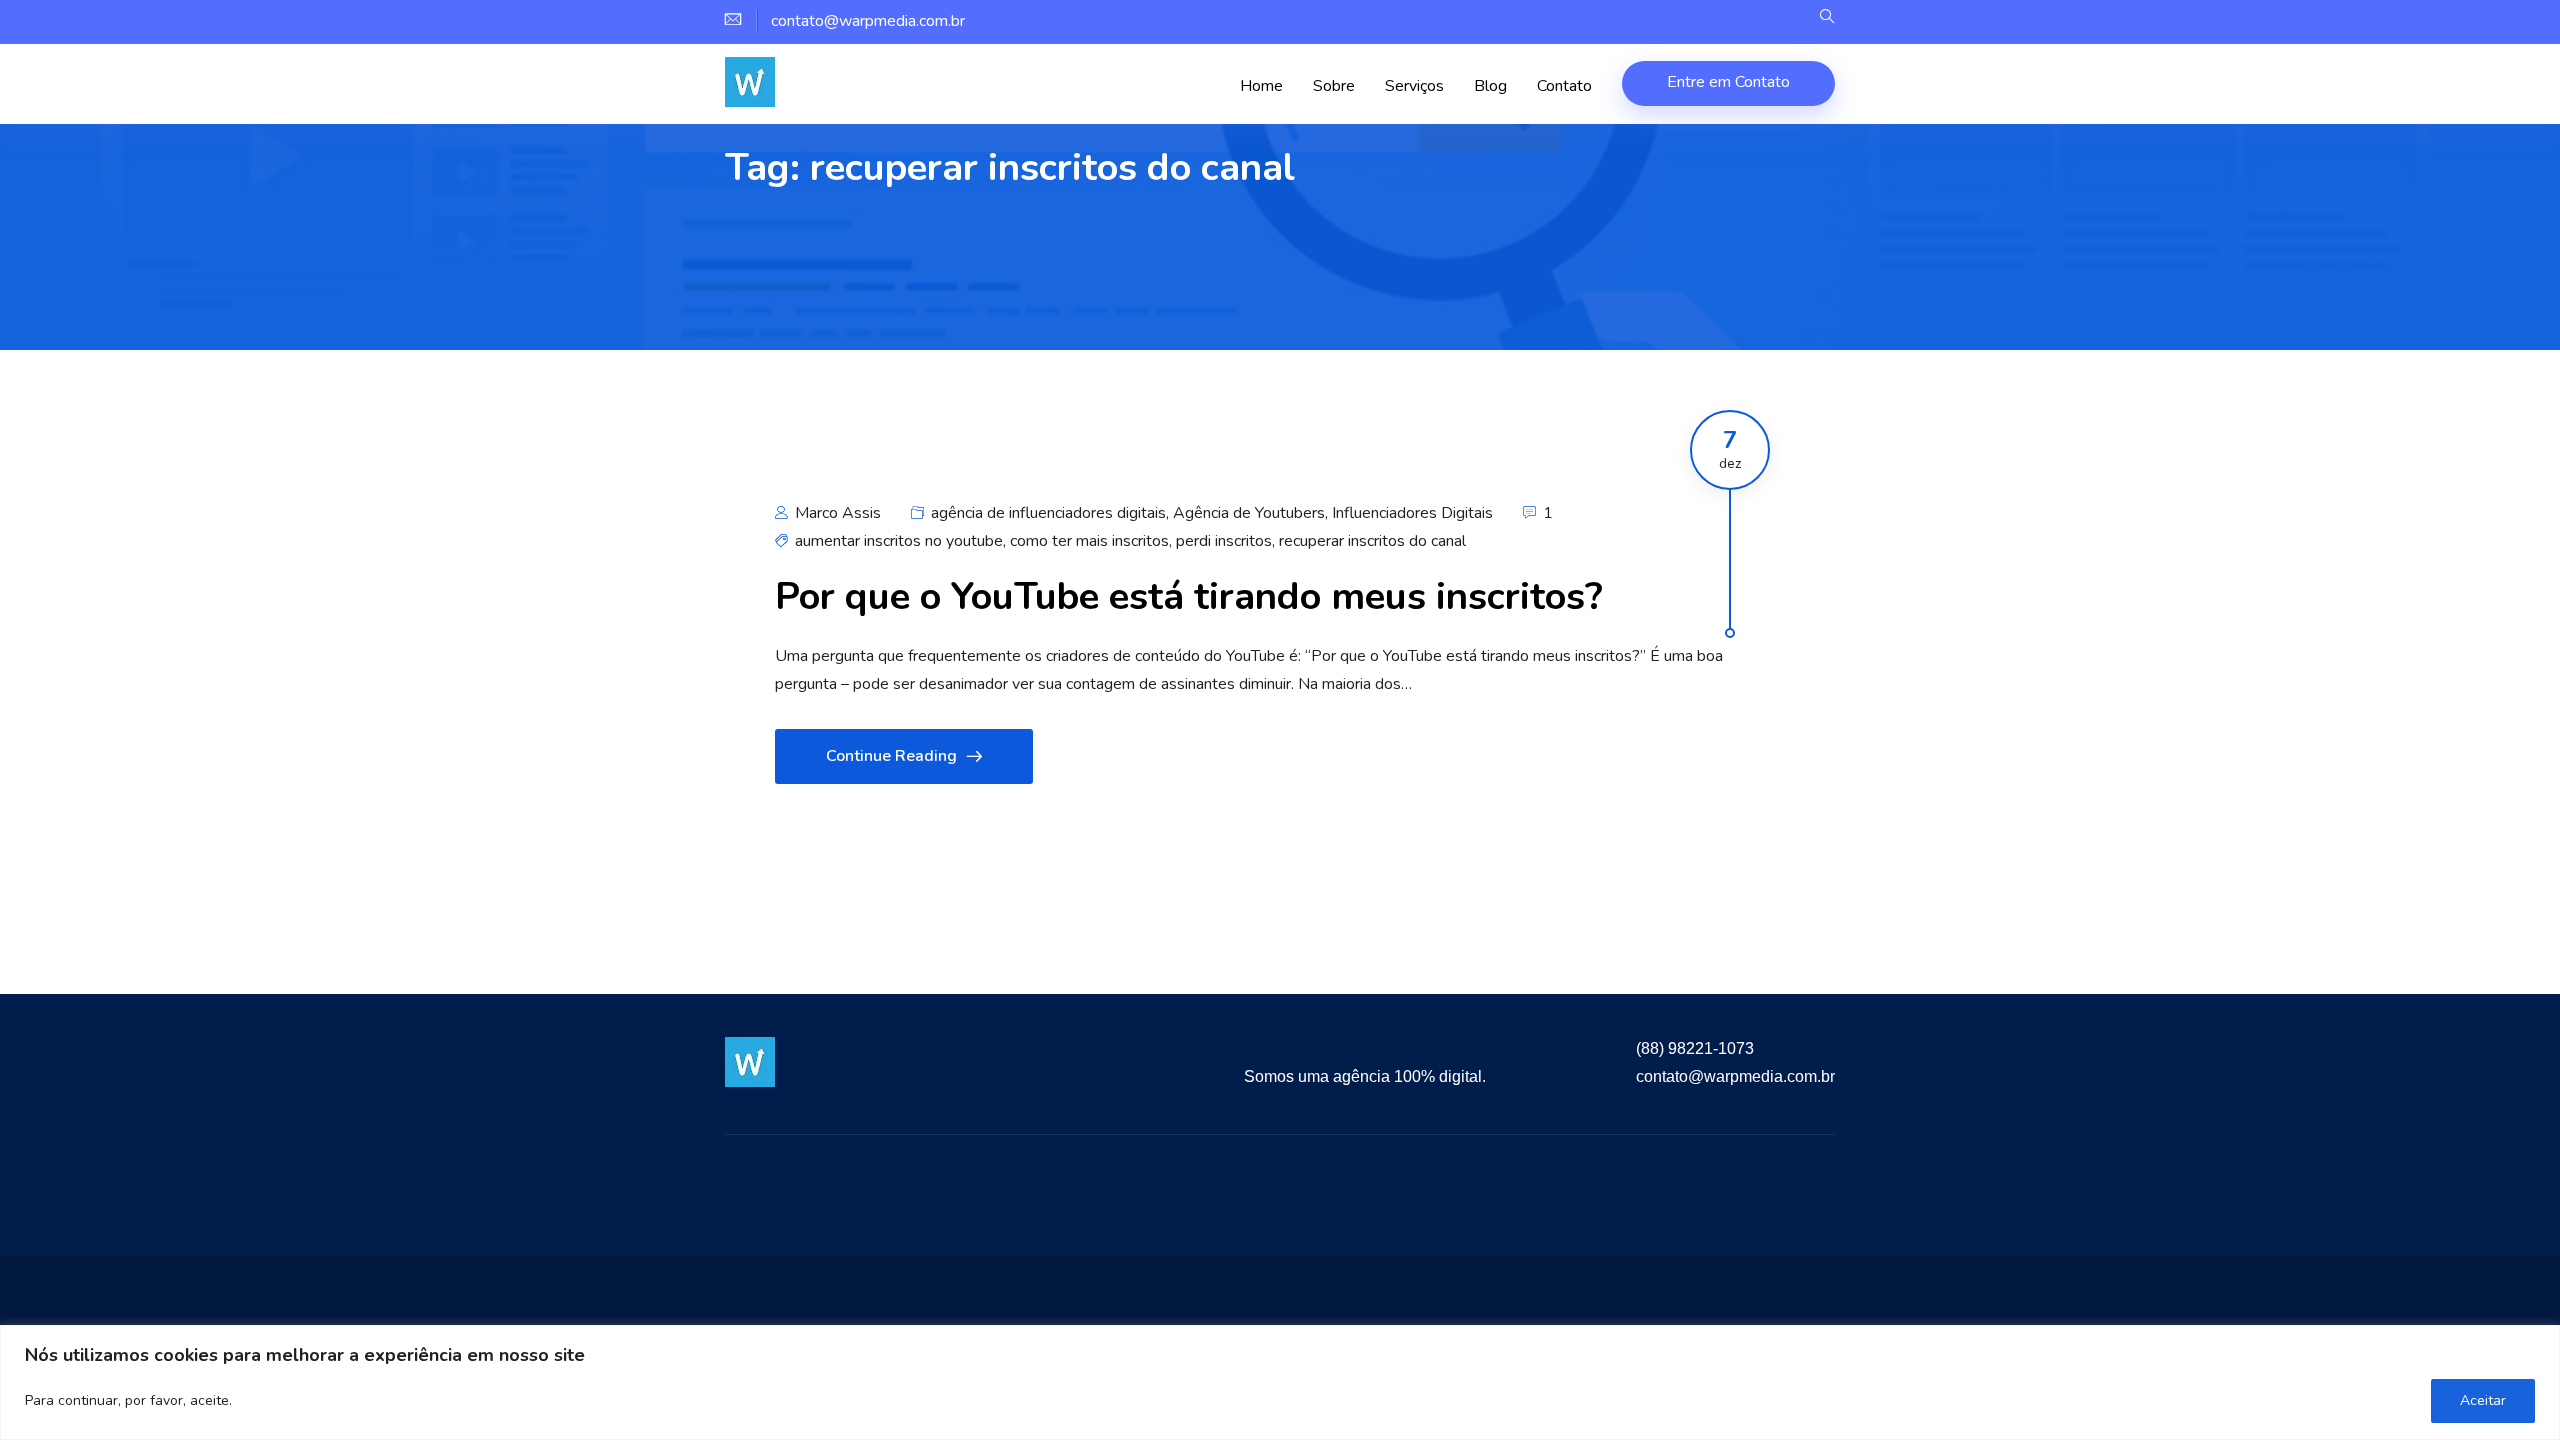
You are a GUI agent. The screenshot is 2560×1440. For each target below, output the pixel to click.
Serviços (1414, 86)
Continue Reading (891, 756)
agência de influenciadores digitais (1048, 513)
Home (1261, 86)
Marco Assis (836, 513)
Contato (1564, 86)
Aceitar (2483, 1400)
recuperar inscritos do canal (1372, 541)
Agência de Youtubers (1249, 513)
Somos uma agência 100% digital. (1365, 1076)
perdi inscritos (1224, 541)
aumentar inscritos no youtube (899, 541)
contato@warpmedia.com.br (1735, 1076)
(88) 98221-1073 (1695, 1048)
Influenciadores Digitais (1412, 513)
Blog (1490, 86)
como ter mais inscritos (1089, 541)
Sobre (1334, 86)
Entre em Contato (1728, 82)
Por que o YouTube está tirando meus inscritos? (1189, 596)
